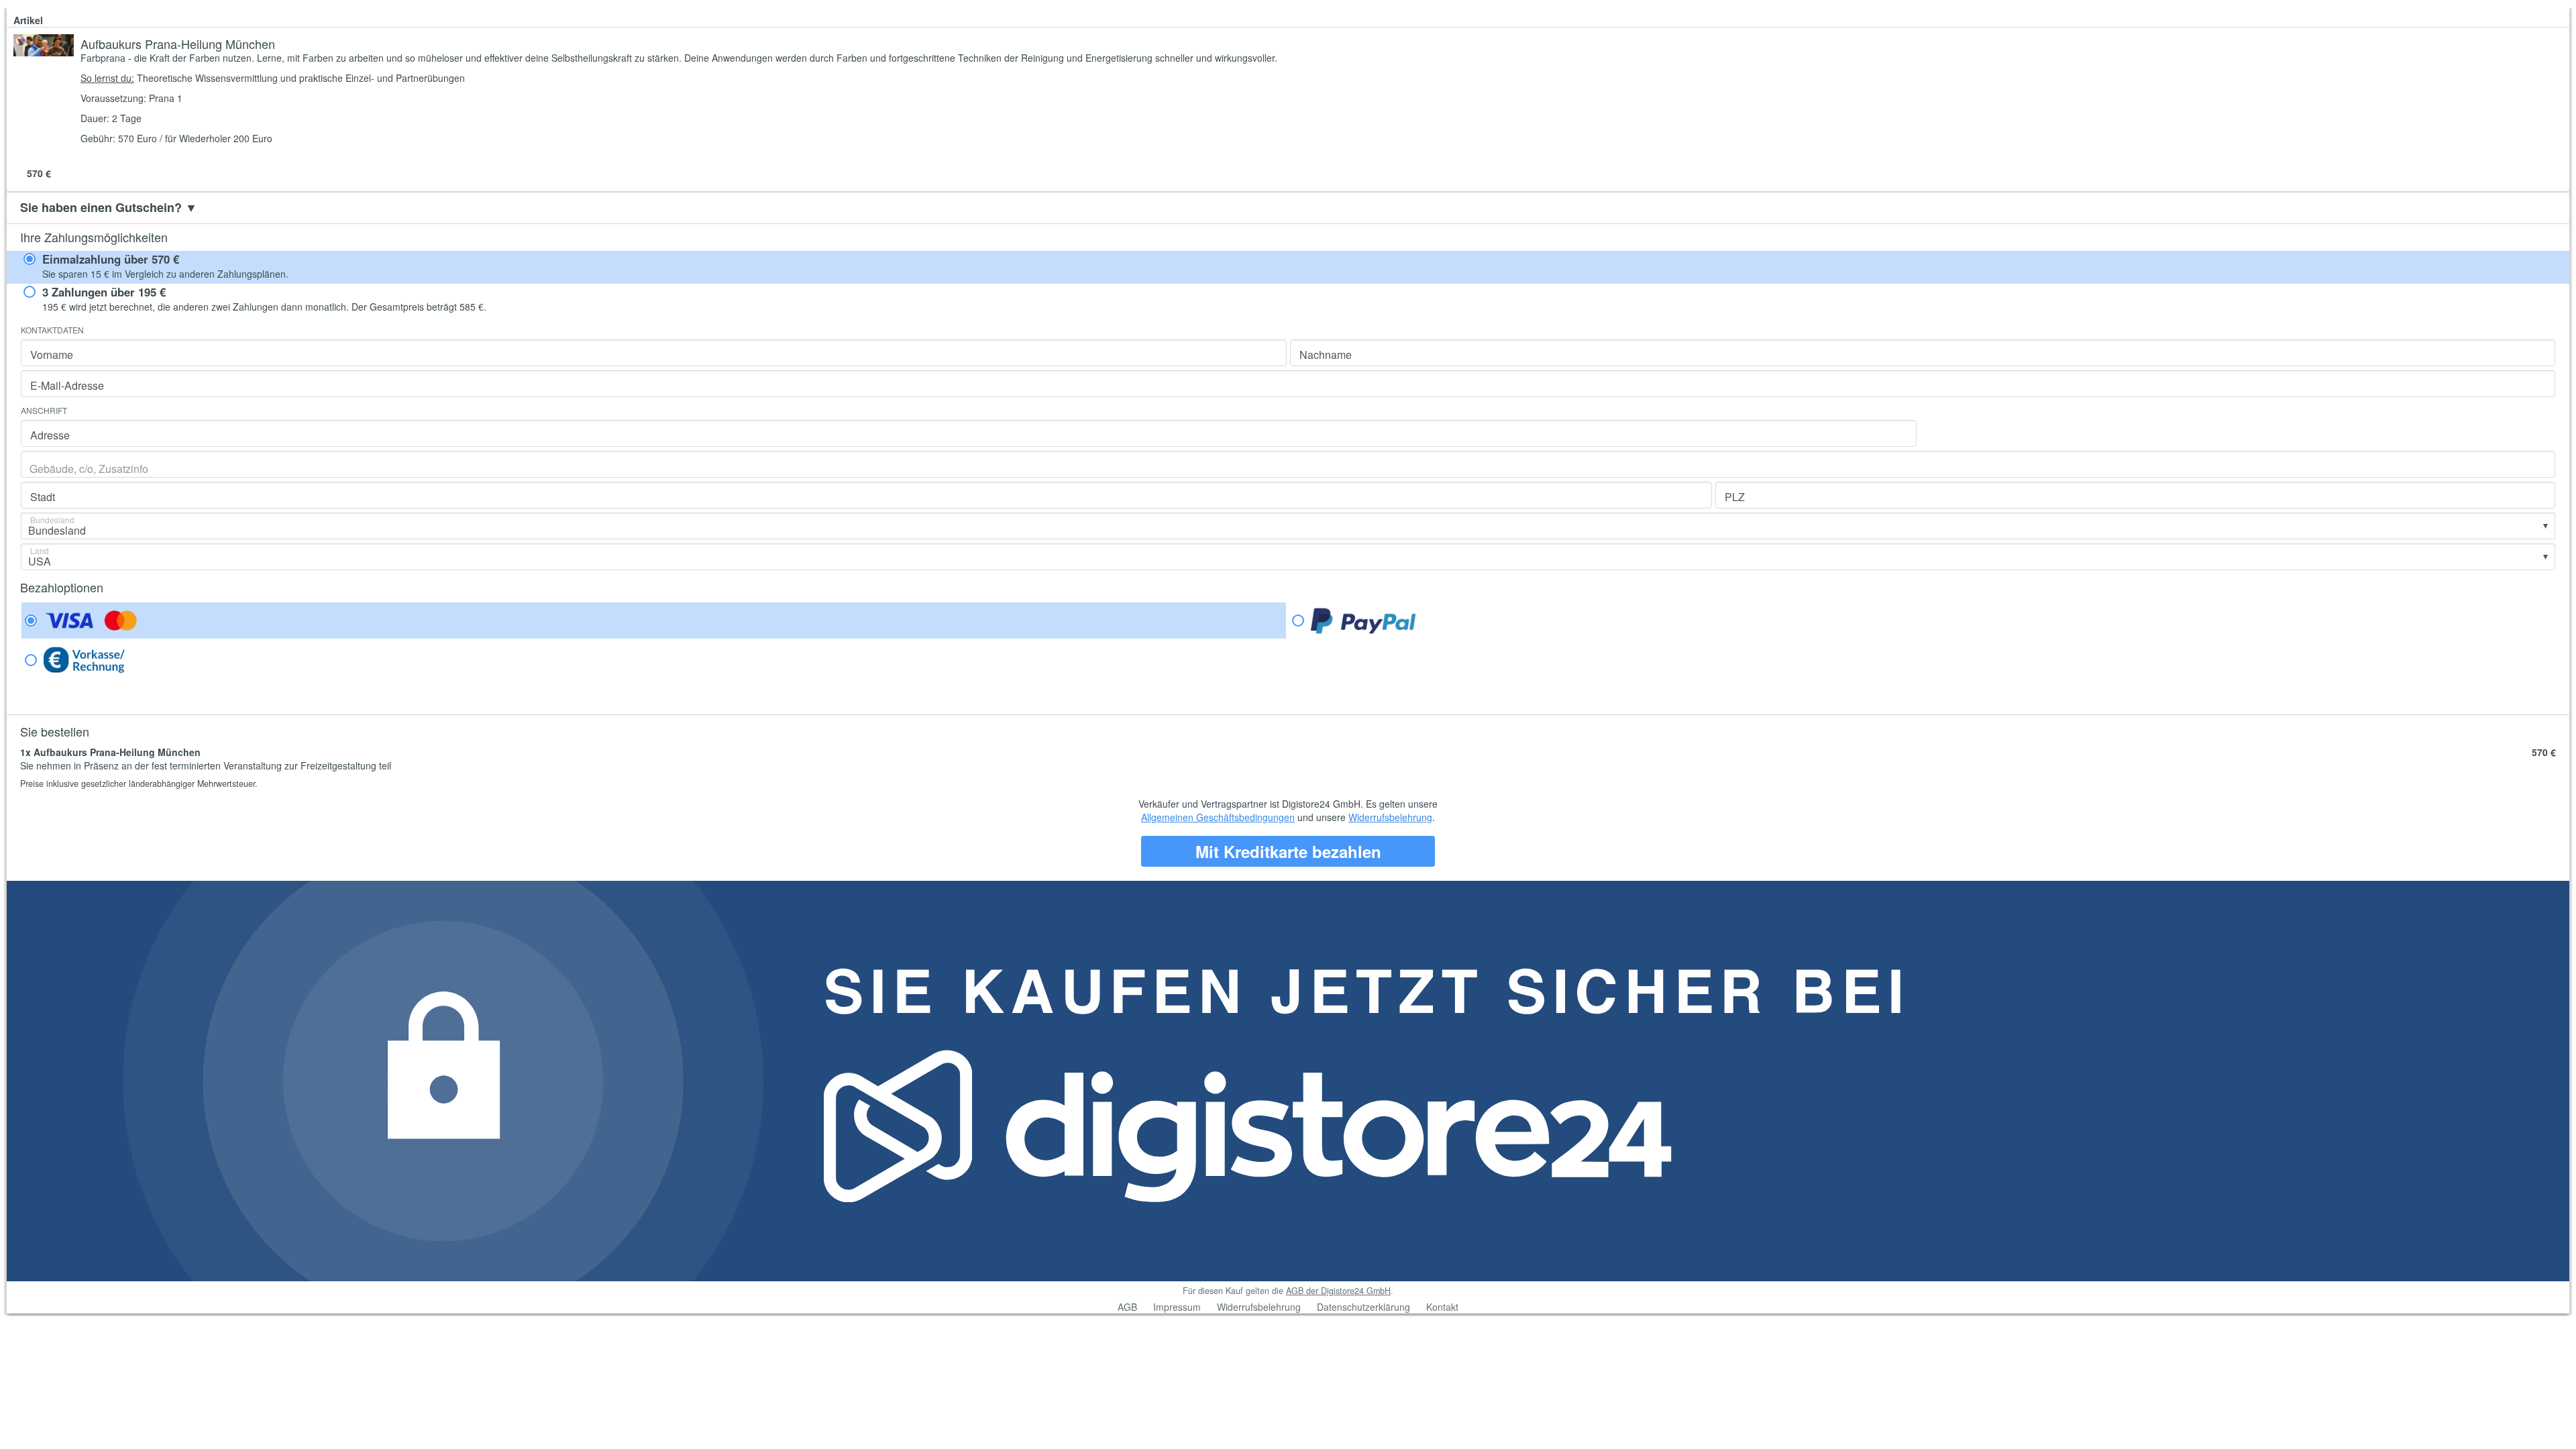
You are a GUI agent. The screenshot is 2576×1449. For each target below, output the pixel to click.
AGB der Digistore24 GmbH (1338, 1291)
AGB (1127, 1307)
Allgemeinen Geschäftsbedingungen (1218, 817)
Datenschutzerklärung (1363, 1307)
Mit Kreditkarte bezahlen (1288, 851)
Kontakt (1442, 1307)
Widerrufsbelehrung (1390, 817)
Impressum (1177, 1307)
